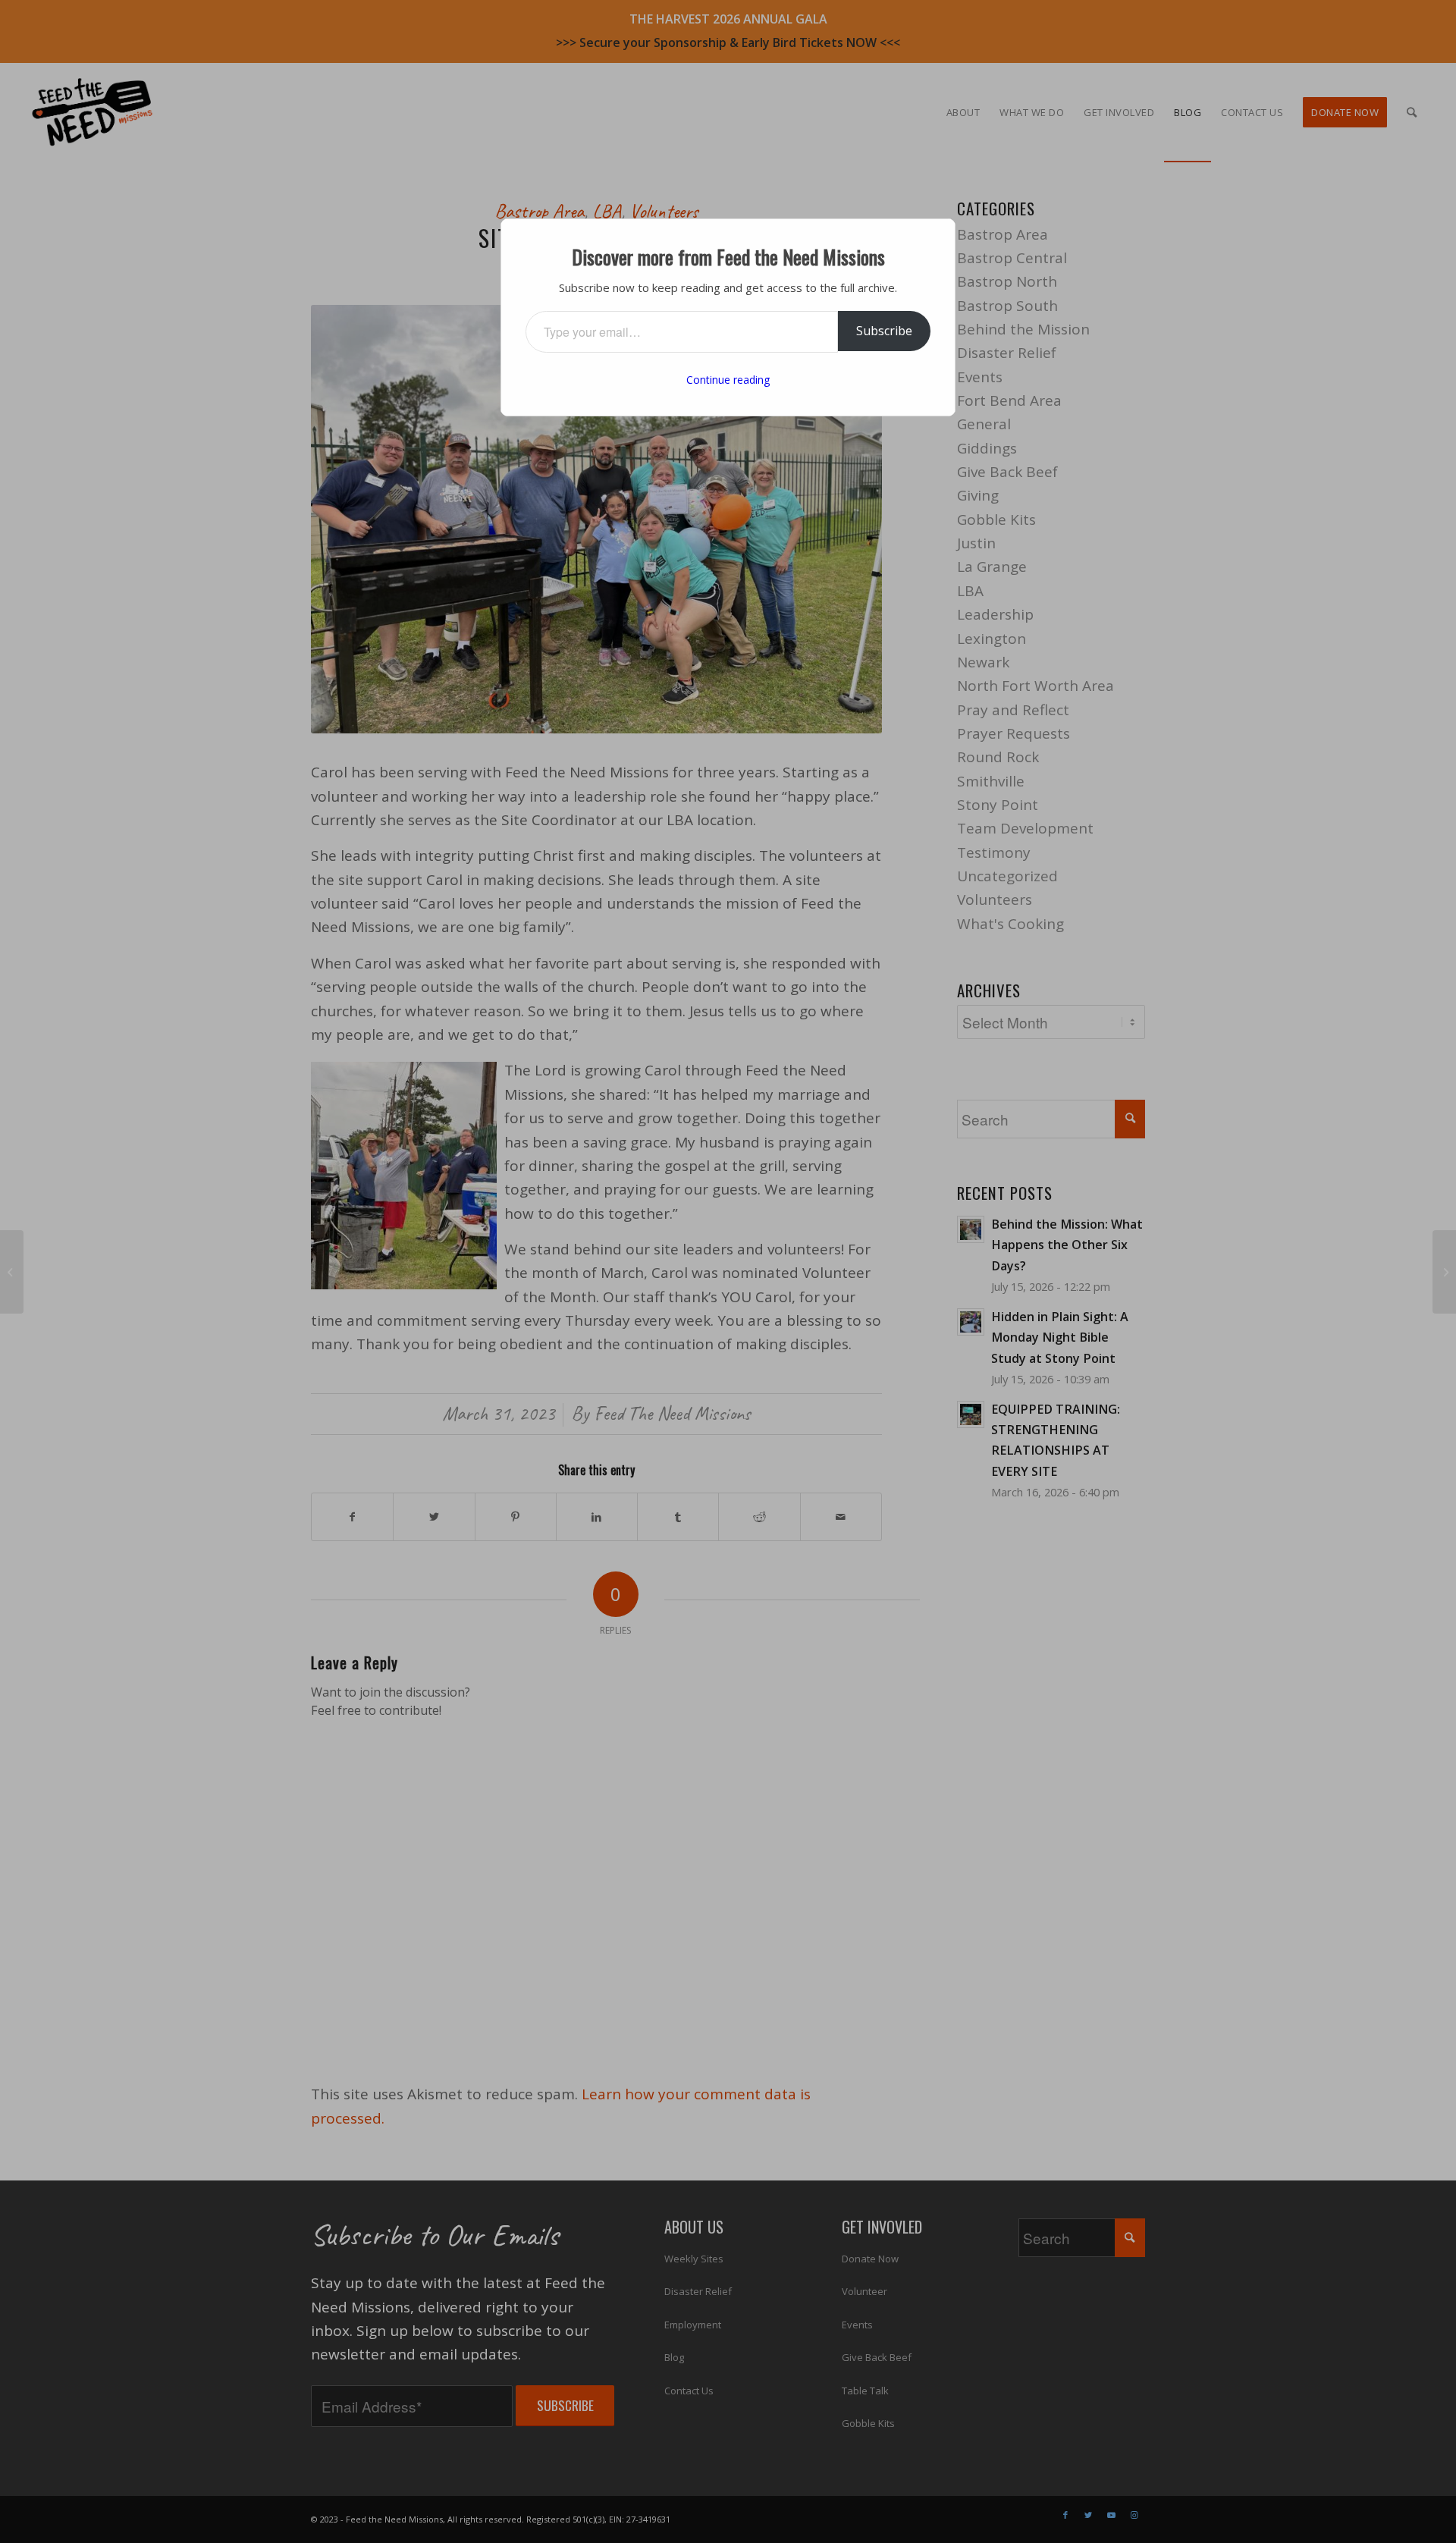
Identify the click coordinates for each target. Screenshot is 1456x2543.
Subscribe (884, 331)
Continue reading (728, 380)
